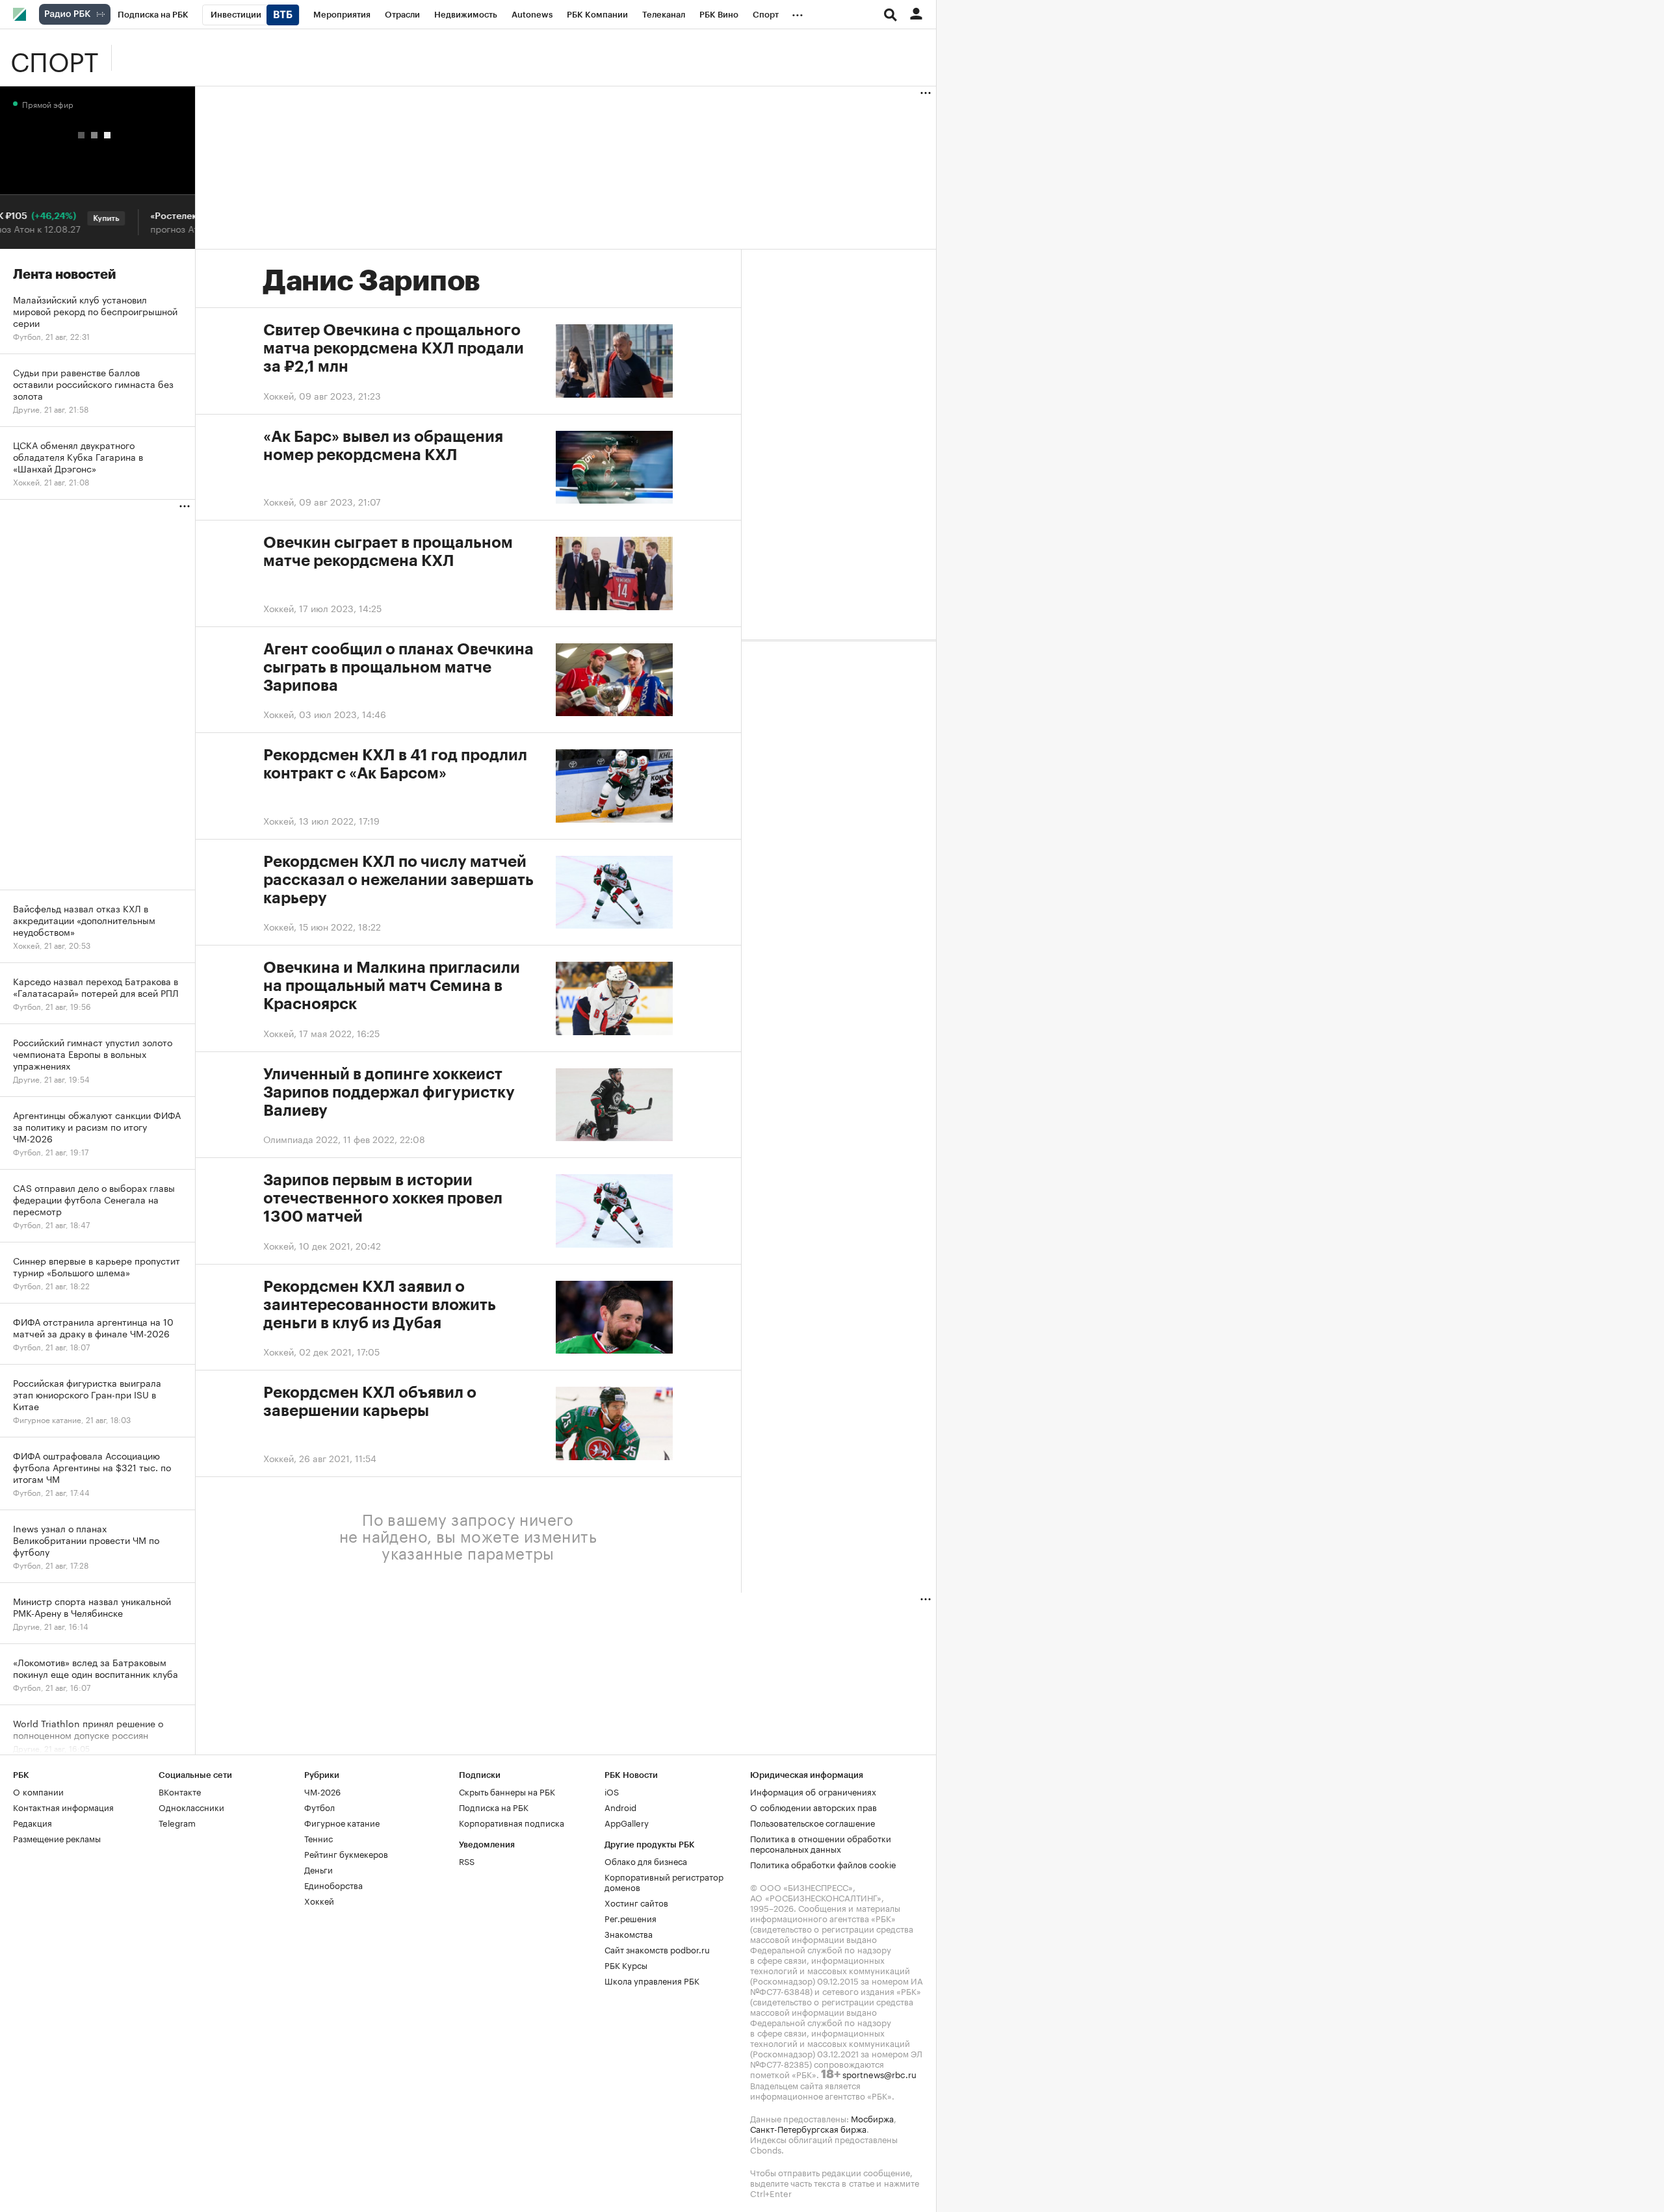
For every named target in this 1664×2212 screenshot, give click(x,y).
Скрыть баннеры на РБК (507, 1791)
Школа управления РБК (652, 1980)
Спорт (54, 58)
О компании (38, 1791)
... (798, 12)
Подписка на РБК (494, 1807)
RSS (467, 1860)
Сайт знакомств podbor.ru (657, 1949)
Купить (85, 218)
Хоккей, (281, 395)
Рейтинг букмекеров (346, 1853)
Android (620, 1807)
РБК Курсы (626, 1964)
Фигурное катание (342, 1822)
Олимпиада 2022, (303, 1138)
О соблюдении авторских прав (813, 1807)
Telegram (177, 1822)
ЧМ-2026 (322, 1791)
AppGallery (627, 1822)
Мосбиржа (872, 2118)
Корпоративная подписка (512, 1822)
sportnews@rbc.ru (879, 2074)
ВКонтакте (180, 1791)
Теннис (318, 1838)
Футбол (319, 1807)
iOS (612, 1791)
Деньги (318, 1869)
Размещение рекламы (57, 1838)
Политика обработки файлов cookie (823, 1864)
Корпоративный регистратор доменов (664, 1881)
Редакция (32, 1822)
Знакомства (629, 1933)
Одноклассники (191, 1807)
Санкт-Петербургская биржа (808, 2128)
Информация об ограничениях (813, 1791)
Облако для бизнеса (646, 1860)
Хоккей (319, 1900)
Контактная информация (63, 1807)
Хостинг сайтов (636, 1902)
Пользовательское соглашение (812, 1822)
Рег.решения (630, 1918)
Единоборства (333, 1884)
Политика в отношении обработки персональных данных (821, 1843)
